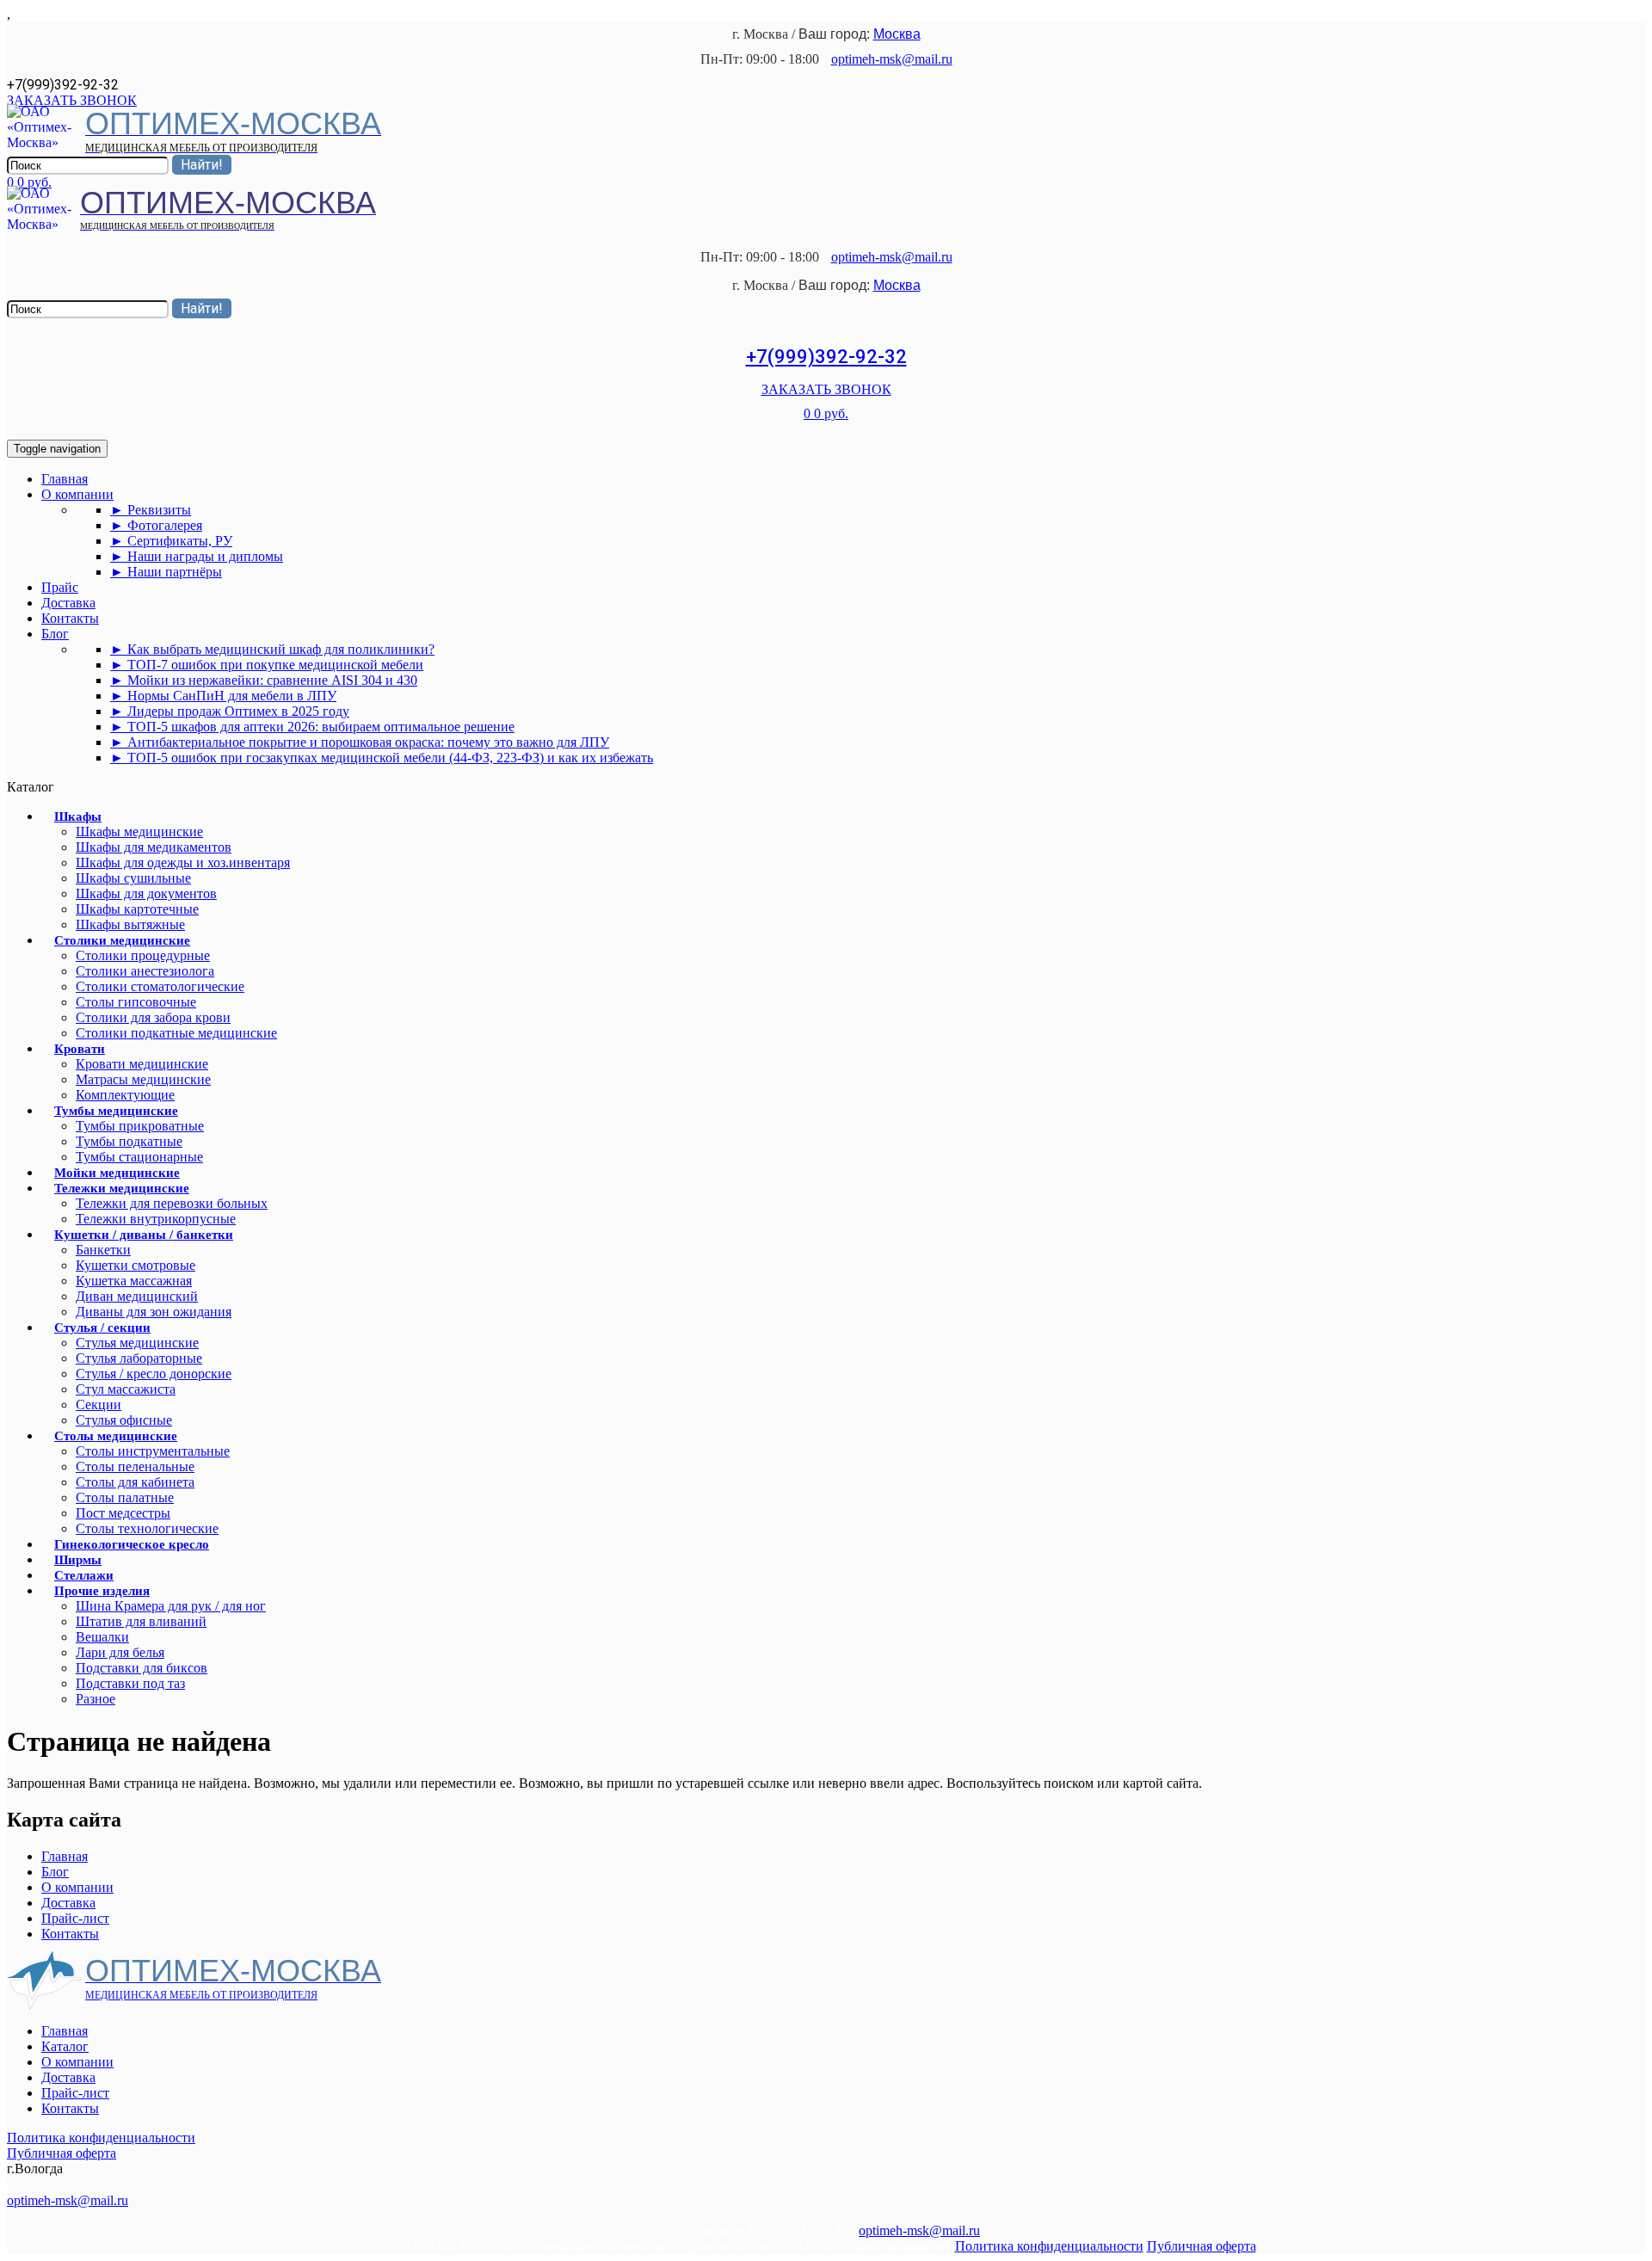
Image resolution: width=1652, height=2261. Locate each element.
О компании (77, 494)
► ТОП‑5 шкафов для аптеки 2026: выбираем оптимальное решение (312, 727)
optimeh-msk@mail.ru (892, 59)
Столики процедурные (143, 955)
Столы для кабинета (135, 1482)
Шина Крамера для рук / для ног (171, 1606)
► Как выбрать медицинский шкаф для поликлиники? (272, 649)
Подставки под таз (130, 1683)
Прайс (60, 587)
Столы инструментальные (153, 1451)
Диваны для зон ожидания (154, 1312)
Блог (55, 634)
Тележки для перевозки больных (172, 1203)
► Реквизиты (151, 510)
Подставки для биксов (142, 1668)
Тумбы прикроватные (140, 1126)
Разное (96, 1699)
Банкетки (103, 1250)
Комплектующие (125, 1095)
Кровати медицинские (142, 1064)
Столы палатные (125, 1497)
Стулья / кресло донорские (154, 1374)
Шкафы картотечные (137, 909)
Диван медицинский (137, 1296)
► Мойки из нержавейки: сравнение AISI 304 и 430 (264, 680)
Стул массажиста (126, 1389)
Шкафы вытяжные (130, 924)
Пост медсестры (123, 1513)
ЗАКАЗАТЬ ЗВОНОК (72, 100)
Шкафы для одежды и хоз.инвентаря (183, 863)
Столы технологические (147, 1528)
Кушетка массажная (134, 1281)
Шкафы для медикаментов (154, 847)
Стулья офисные (124, 1420)
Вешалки (102, 1637)
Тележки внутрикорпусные (156, 1219)
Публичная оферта (62, 2153)
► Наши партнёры (166, 572)
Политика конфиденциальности (101, 2138)
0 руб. (34, 182)
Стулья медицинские (137, 1343)
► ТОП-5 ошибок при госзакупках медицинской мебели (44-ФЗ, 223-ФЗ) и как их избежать (382, 758)
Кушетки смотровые (136, 1265)
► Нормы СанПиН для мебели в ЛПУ (223, 696)
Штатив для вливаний (141, 1621)
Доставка (68, 603)
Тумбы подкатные (129, 1141)
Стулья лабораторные (139, 1358)
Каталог (65, 2046)
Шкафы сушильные (133, 878)
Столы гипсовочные (136, 1002)
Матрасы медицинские (143, 1079)
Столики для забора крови (153, 1017)
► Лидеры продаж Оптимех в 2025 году (230, 711)
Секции (99, 1405)
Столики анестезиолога (145, 971)
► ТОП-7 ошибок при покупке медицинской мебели (267, 665)
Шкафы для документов (146, 893)
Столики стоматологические (160, 986)
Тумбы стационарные (139, 1157)
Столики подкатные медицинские (176, 1033)
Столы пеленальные (135, 1466)
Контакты (70, 618)
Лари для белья (120, 1652)
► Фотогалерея (156, 525)
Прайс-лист (75, 1918)
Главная (65, 479)
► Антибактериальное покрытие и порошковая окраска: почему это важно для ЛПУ (360, 742)
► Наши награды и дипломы (197, 556)
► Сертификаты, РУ (171, 541)
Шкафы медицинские (139, 832)
